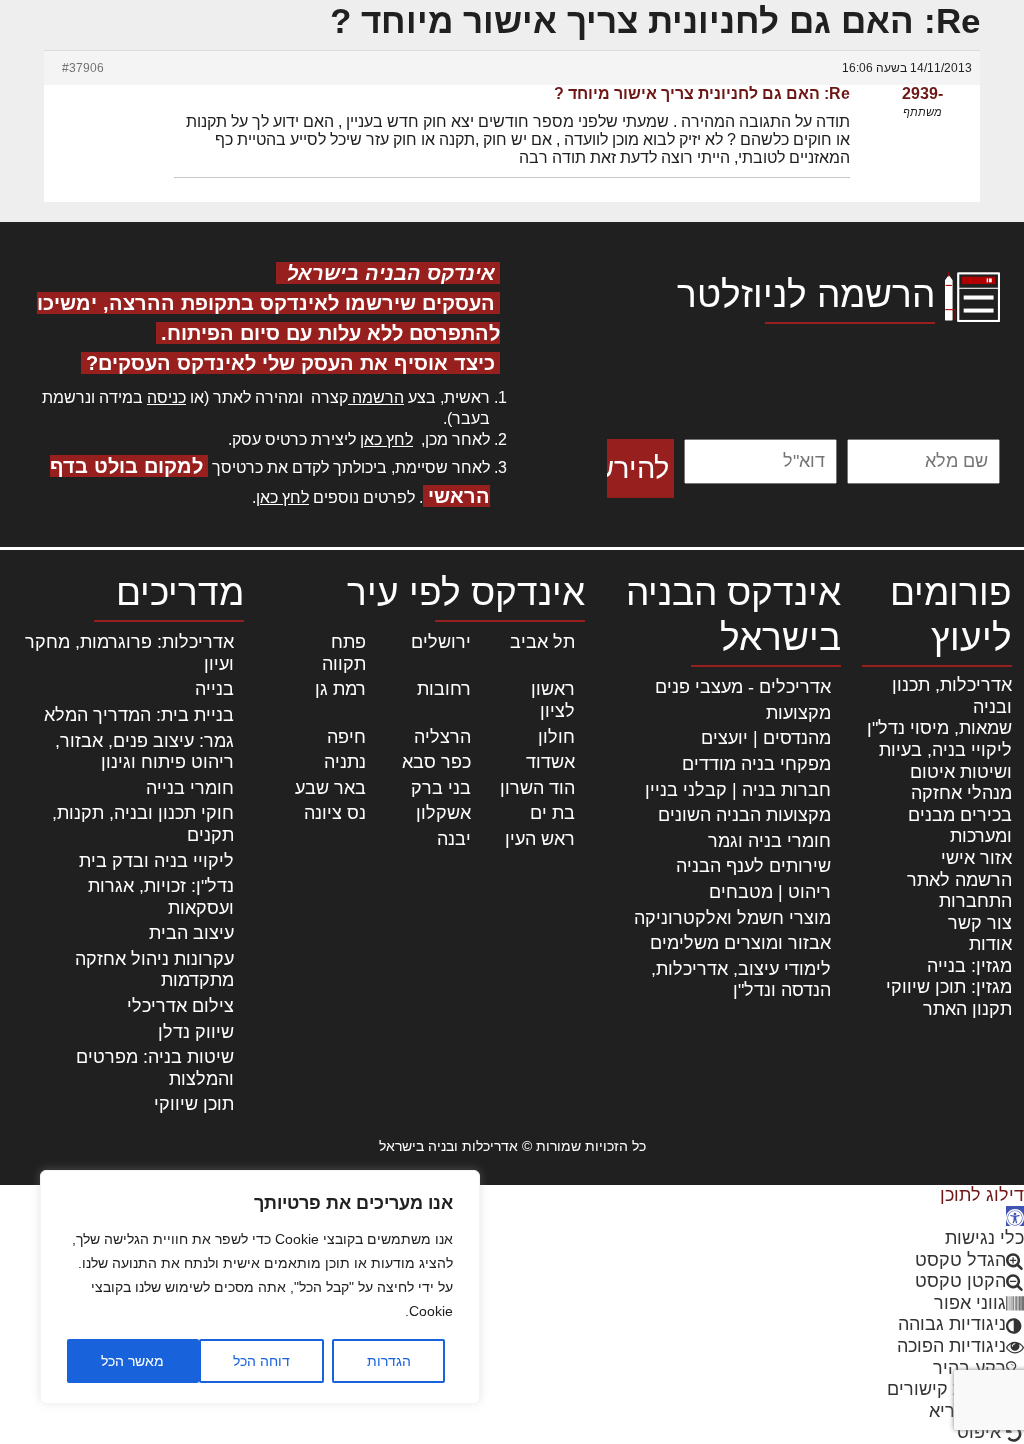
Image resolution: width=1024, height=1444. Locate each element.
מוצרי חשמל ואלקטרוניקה (732, 918)
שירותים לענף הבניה (753, 866)
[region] (260, 1287)
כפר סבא (436, 762)
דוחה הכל (261, 1361)
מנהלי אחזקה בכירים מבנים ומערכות (960, 814)
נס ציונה (335, 813)
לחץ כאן (386, 439)
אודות (990, 944)
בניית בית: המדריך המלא (139, 715)
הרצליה (442, 737)
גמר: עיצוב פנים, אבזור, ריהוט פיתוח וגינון (144, 752)
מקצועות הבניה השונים (744, 815)
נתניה (345, 762)
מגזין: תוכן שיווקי (949, 987)
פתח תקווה (344, 653)
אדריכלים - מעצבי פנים (743, 687)
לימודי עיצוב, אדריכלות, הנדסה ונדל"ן (741, 980)
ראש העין (540, 839)
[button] (1015, 1216)
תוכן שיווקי (194, 1104)
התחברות (975, 901)
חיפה (346, 737)
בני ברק (441, 788)
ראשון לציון (553, 700)
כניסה (166, 397)
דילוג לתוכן (982, 1195)
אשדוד (550, 762)
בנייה (214, 689)
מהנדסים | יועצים (766, 738)
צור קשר (980, 923)
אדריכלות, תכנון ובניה (952, 696)
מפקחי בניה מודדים (756, 764)
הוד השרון (537, 788)
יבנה (454, 839)
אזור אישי (976, 858)
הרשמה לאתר (959, 880)
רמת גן (340, 689)
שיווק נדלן (196, 1032)
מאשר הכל (132, 1361)
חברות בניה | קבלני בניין (738, 790)
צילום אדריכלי (180, 1006)
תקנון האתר (967, 1009)
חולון (556, 737)
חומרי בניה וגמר (769, 841)
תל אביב (542, 642)
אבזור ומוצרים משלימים (740, 943)
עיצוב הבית (191, 933)
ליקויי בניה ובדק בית (156, 861)
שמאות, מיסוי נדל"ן (939, 728)
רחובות (444, 689)
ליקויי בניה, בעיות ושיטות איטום (945, 761)
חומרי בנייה (190, 788)
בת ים (552, 813)
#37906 (83, 68)
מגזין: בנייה (969, 966)
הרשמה (376, 397)
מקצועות (798, 713)
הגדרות (389, 1361)
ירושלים (441, 642)
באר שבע (330, 788)
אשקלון (443, 813)
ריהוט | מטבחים (770, 892)
